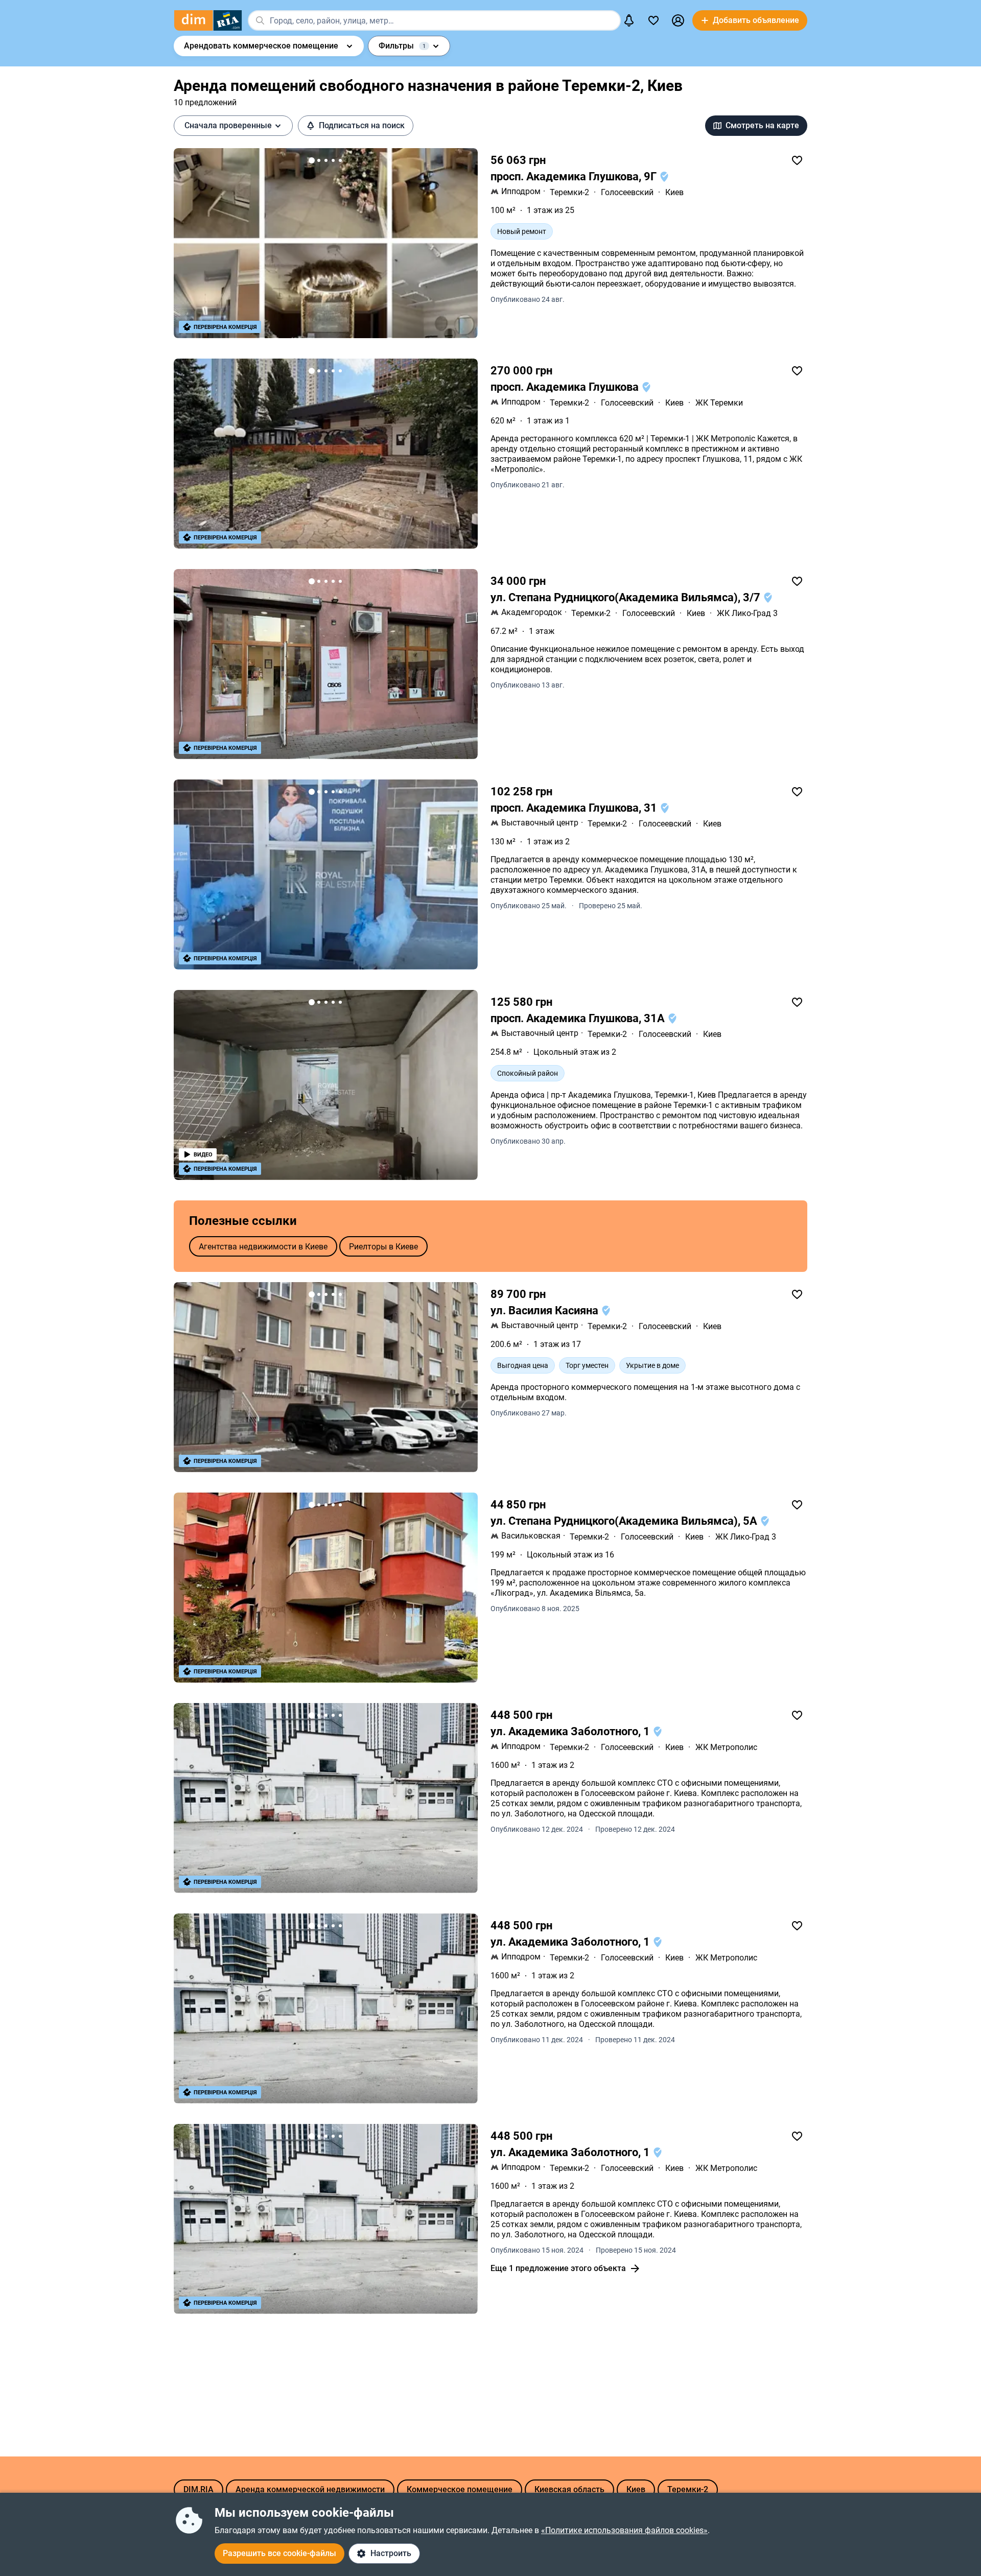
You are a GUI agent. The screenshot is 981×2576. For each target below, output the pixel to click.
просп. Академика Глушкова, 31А (579, 1018)
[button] (678, 20)
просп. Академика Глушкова (566, 387)
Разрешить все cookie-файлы (279, 2553)
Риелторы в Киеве (383, 1247)
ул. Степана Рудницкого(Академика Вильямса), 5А (625, 1521)
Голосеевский (627, 192)
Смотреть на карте (762, 125)
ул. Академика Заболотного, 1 (571, 1731)
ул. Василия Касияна (546, 1310)
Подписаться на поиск (362, 125)
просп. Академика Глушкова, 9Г (575, 176)
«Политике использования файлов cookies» (624, 2530)
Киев (674, 192)
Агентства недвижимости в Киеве (263, 1247)
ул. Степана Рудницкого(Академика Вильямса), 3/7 (627, 597)
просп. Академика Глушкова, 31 (575, 808)
